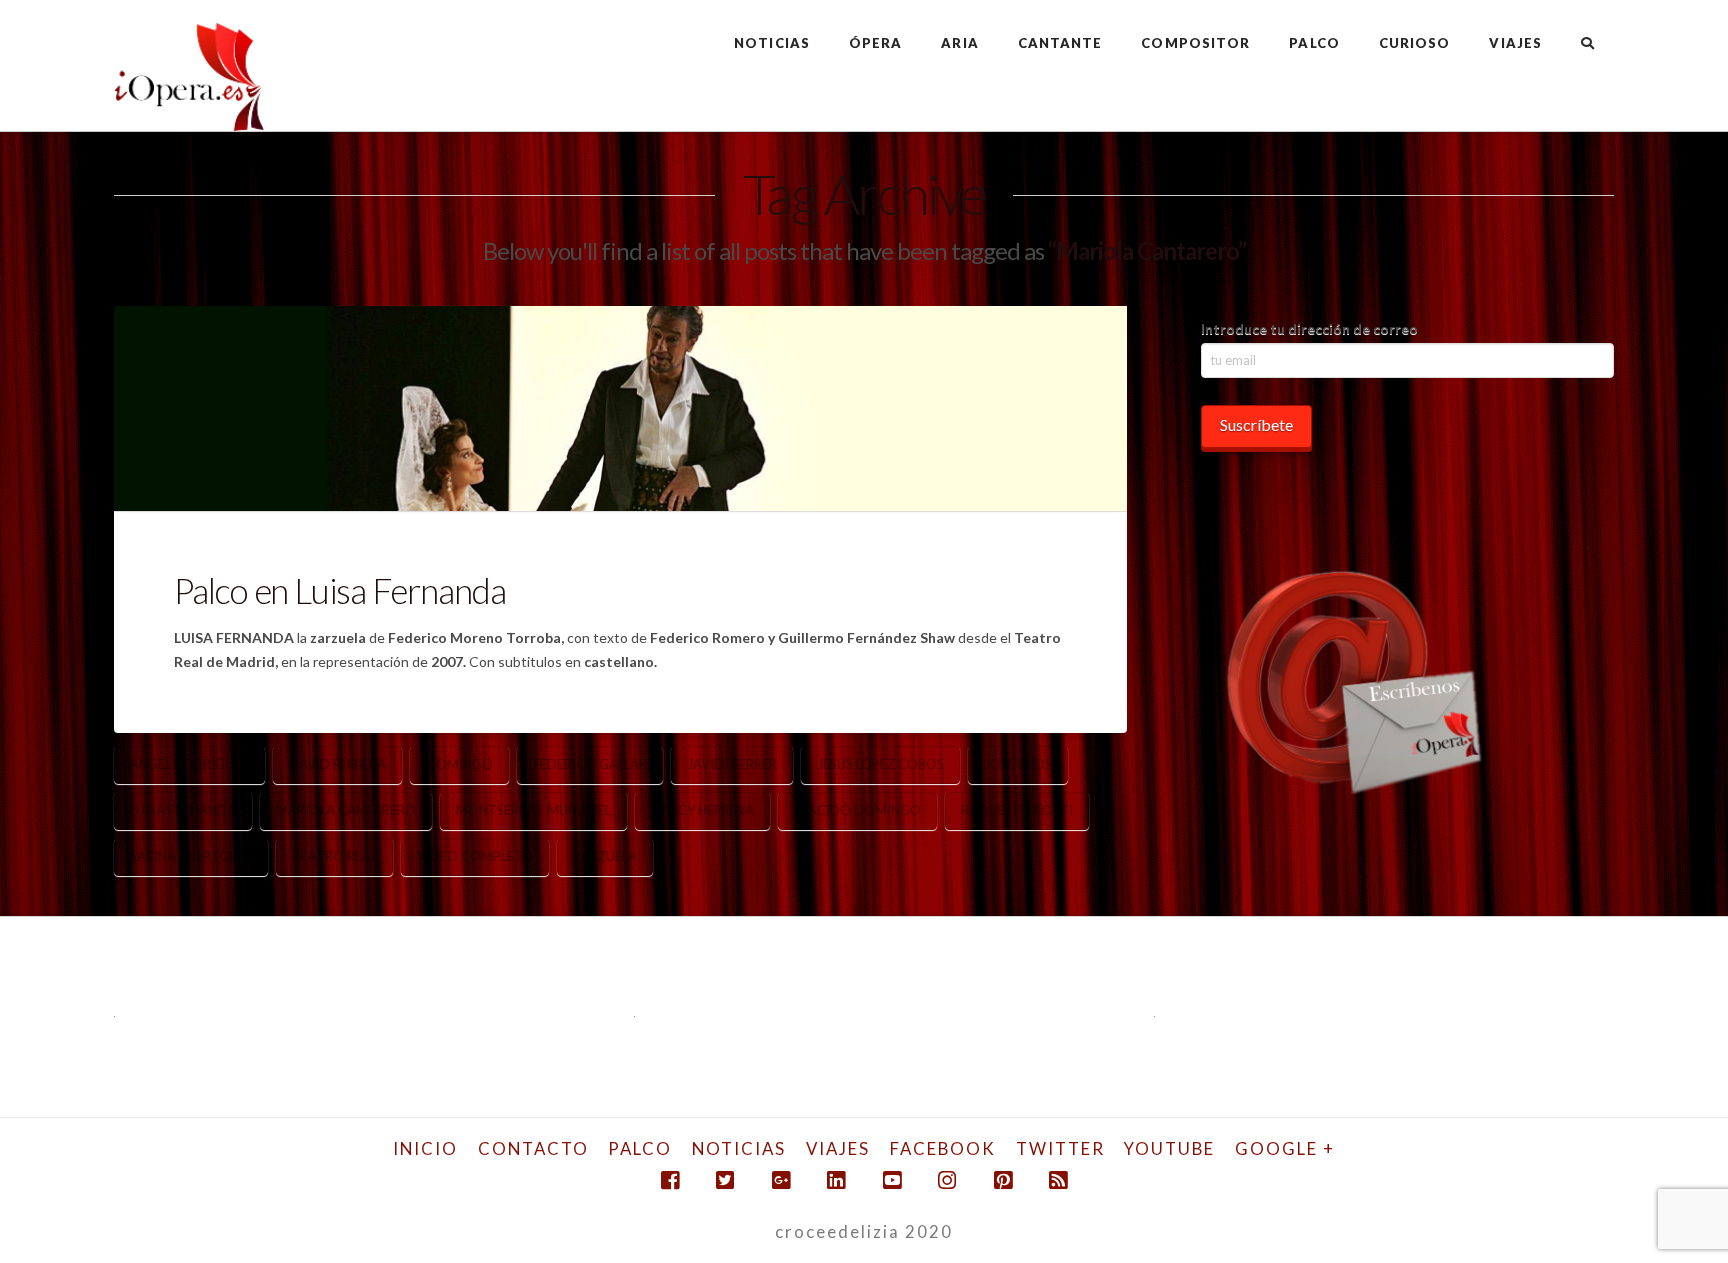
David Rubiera (337, 764)
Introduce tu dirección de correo (1309, 328)
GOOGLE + (1285, 1148)
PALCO (640, 1148)
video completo (475, 856)
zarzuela (605, 856)
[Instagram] (947, 1180)
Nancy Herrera (702, 810)
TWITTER (1060, 1148)
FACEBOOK (943, 1148)
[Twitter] (725, 1180)
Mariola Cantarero (346, 810)
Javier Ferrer (732, 764)
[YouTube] (892, 1180)
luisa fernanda (183, 810)
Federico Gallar (590, 764)
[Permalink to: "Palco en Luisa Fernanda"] (620, 408)
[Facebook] (670, 1180)
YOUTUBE (1169, 1148)
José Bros (1018, 764)
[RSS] (1058, 1180)
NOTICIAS (739, 1148)
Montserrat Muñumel (533, 810)
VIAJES (838, 1148)
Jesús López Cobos (880, 764)
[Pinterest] (1003, 1180)
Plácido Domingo (857, 810)
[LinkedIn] (836, 1180)
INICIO (425, 1148)
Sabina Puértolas (191, 856)
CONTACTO (533, 1148)
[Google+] (781, 1180)
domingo (459, 764)
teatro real (334, 856)
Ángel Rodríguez (189, 764)
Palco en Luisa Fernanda (340, 590)
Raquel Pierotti (1017, 810)
